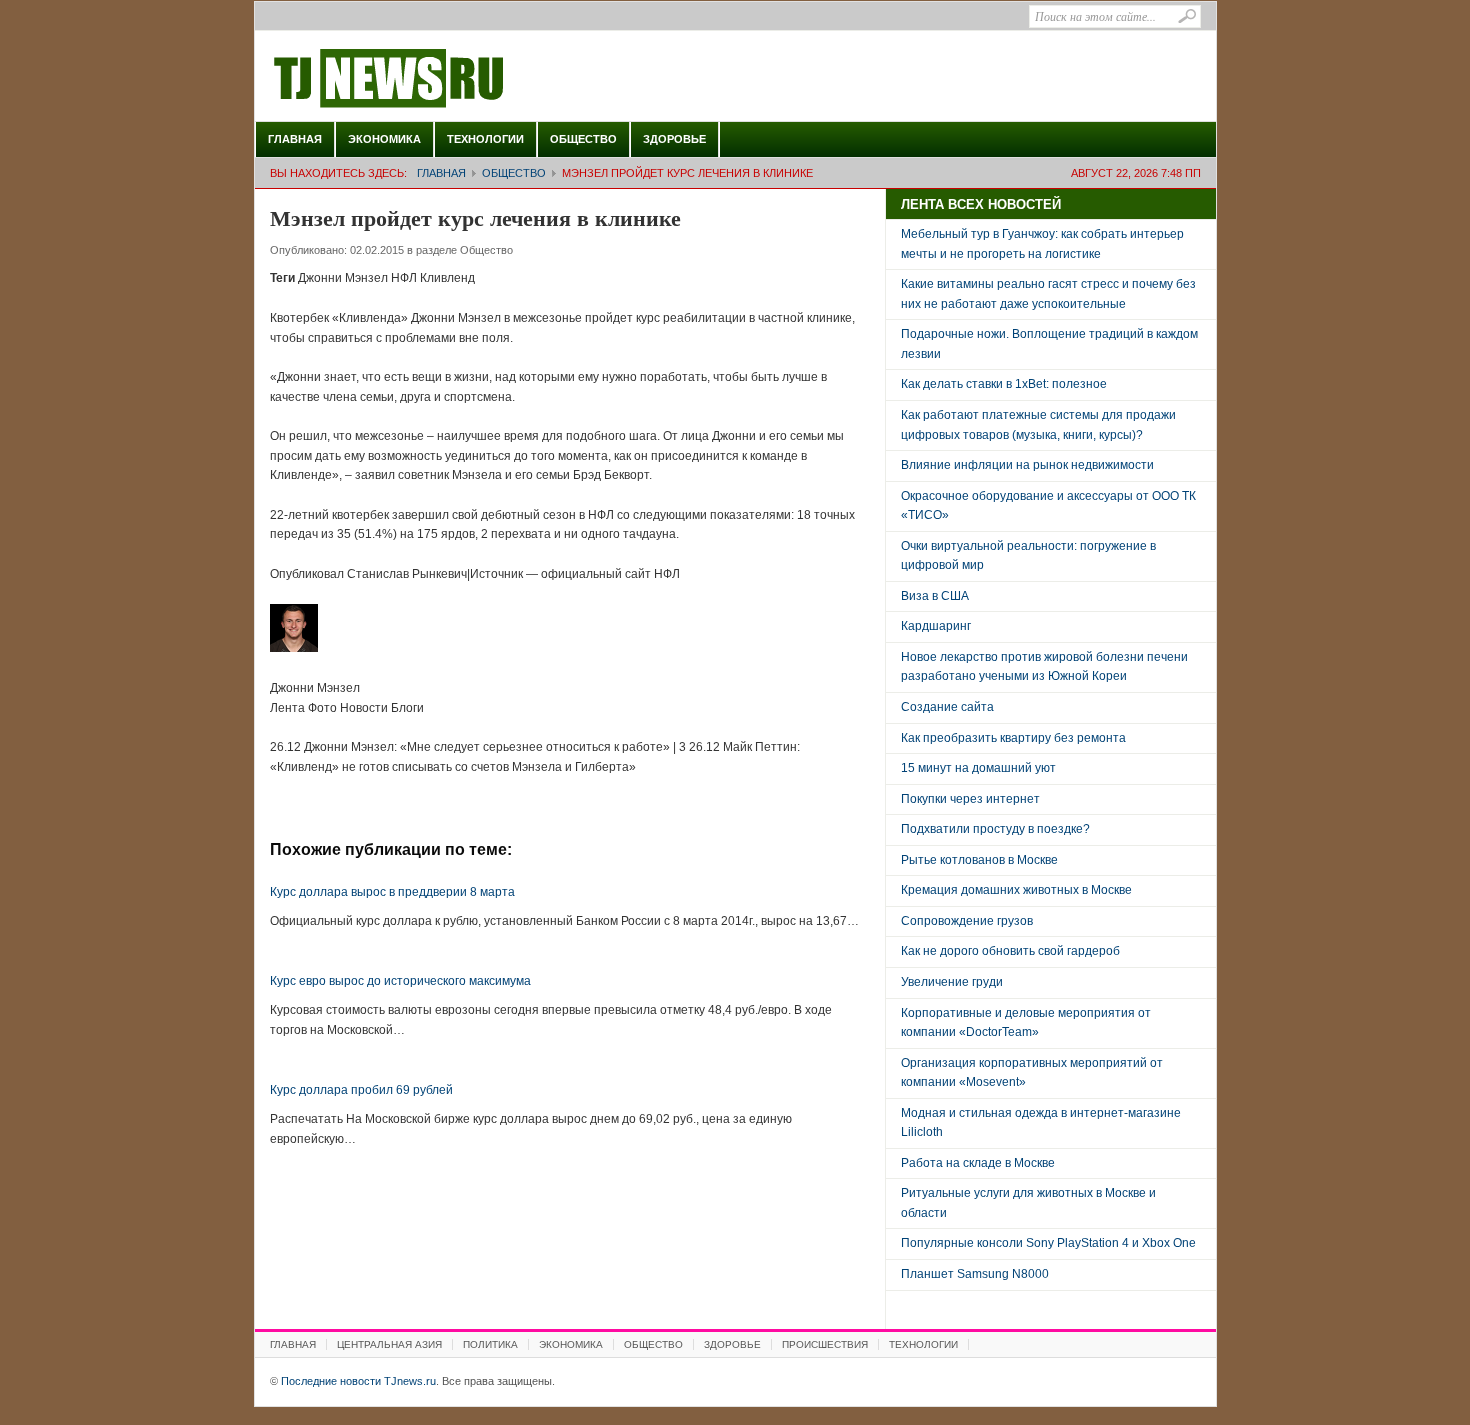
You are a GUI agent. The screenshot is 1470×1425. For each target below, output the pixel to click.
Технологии (485, 139)
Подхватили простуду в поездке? (995, 829)
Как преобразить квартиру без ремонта (1013, 738)
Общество (583, 139)
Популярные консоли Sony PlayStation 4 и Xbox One (1048, 1243)
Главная (295, 139)
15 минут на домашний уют (978, 768)
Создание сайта (947, 707)
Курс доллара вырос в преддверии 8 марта (392, 892)
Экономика (384, 139)
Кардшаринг (936, 626)
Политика (490, 1344)
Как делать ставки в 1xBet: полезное (1004, 384)
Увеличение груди (952, 982)
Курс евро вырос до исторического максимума (400, 981)
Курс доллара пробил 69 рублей (361, 1090)
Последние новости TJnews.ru (445, 79)
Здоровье (674, 139)
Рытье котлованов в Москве (979, 860)
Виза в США (935, 596)
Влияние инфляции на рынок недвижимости (1027, 465)
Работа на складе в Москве (978, 1163)
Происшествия (825, 1344)
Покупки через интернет (970, 799)
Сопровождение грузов (967, 921)
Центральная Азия (389, 1344)
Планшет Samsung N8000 (975, 1274)
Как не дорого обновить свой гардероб (1010, 951)
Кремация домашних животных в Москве (1016, 890)
